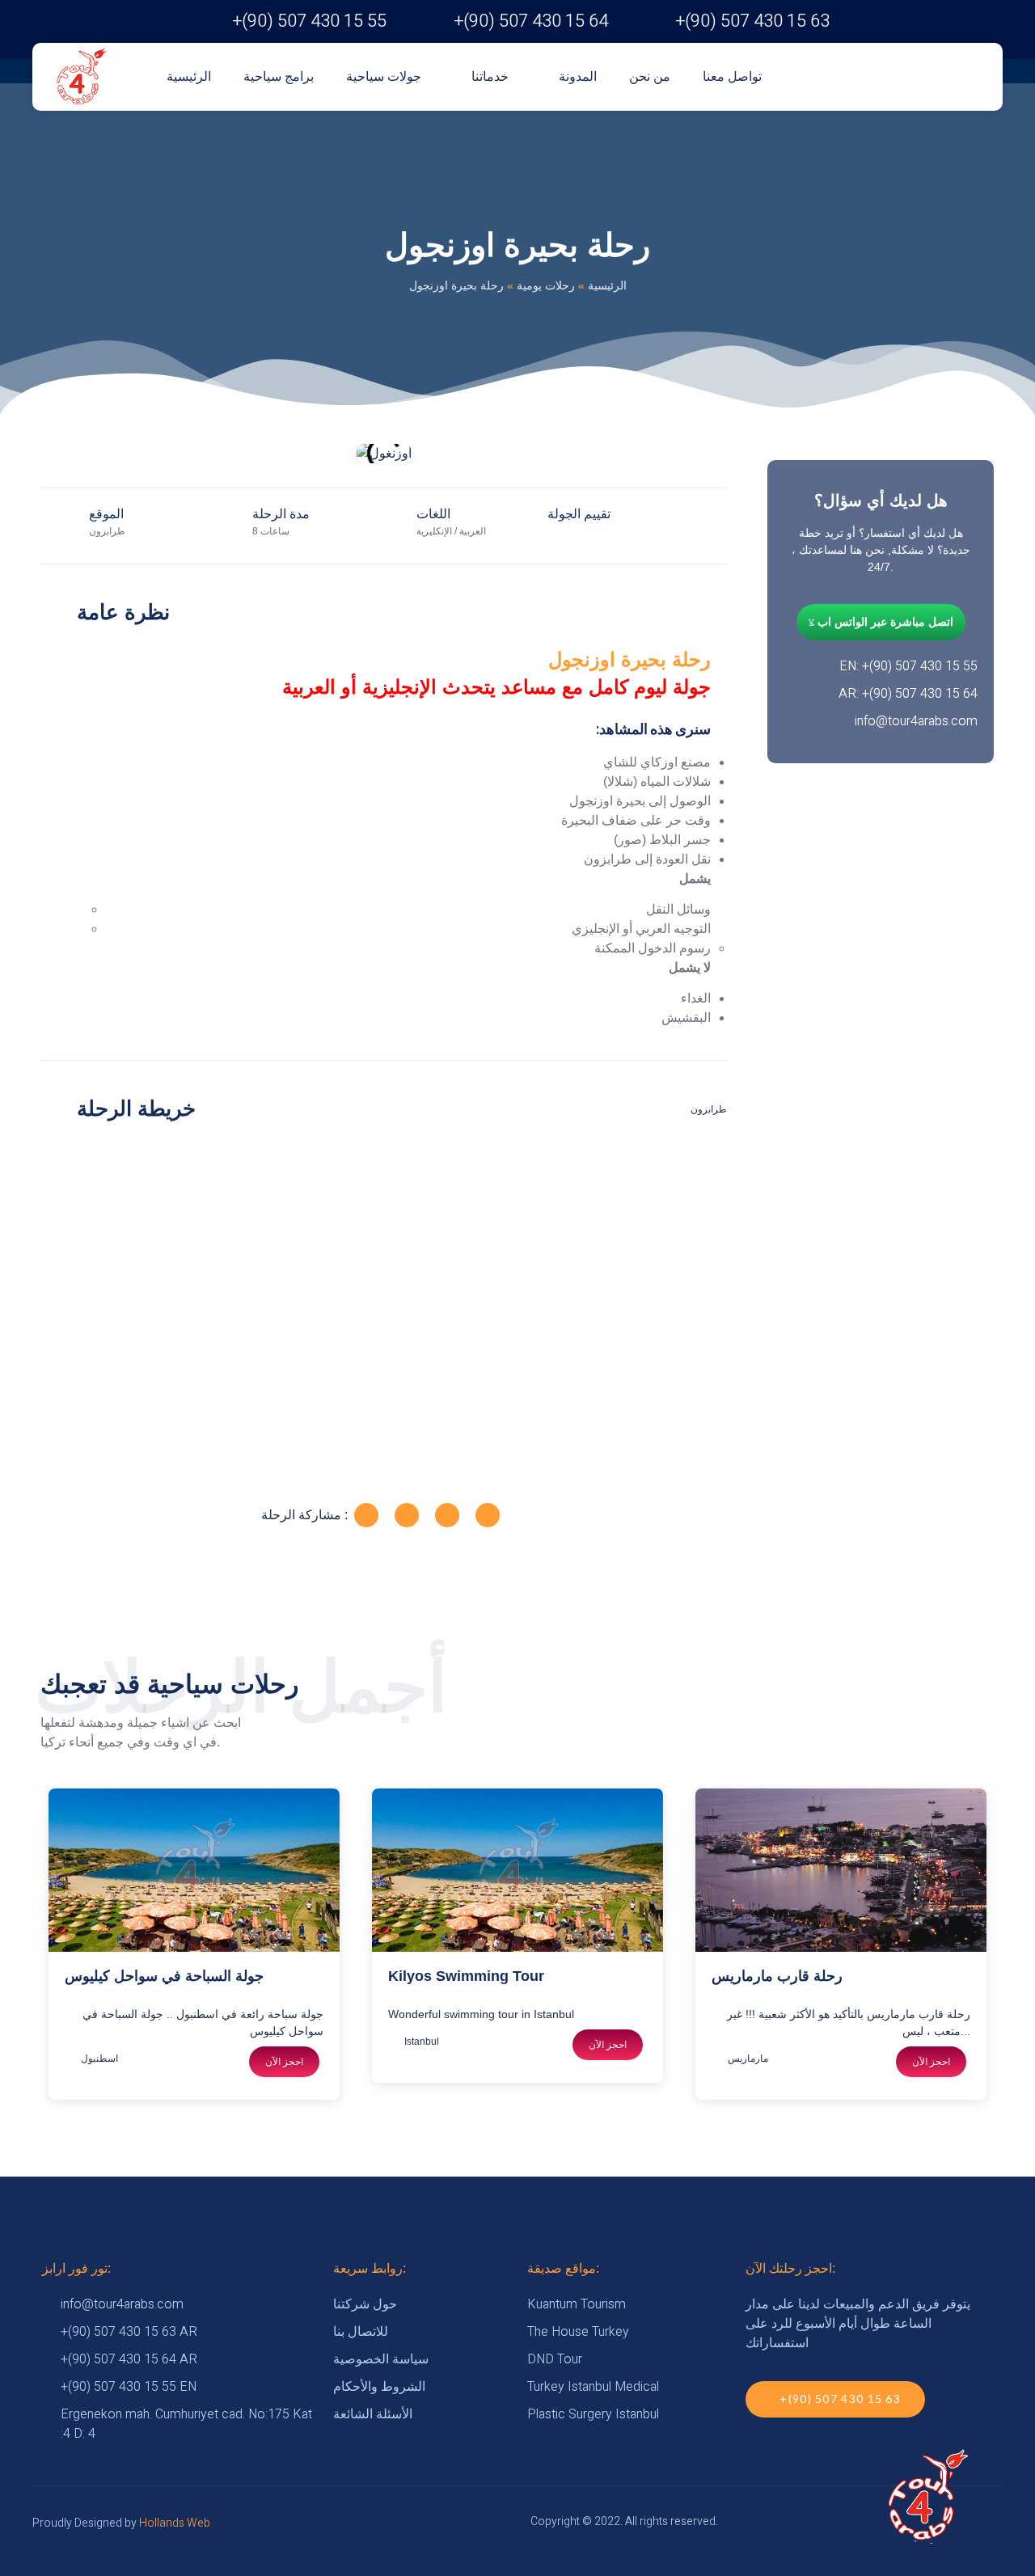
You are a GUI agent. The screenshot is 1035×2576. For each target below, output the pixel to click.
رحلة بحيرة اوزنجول (629, 659)
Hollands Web (175, 2523)
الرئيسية (189, 76)
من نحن (650, 76)
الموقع (106, 514)
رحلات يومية (546, 285)
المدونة (578, 76)
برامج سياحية (279, 76)
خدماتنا (490, 76)
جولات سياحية (384, 76)
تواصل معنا (732, 76)
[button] (56, 454)
